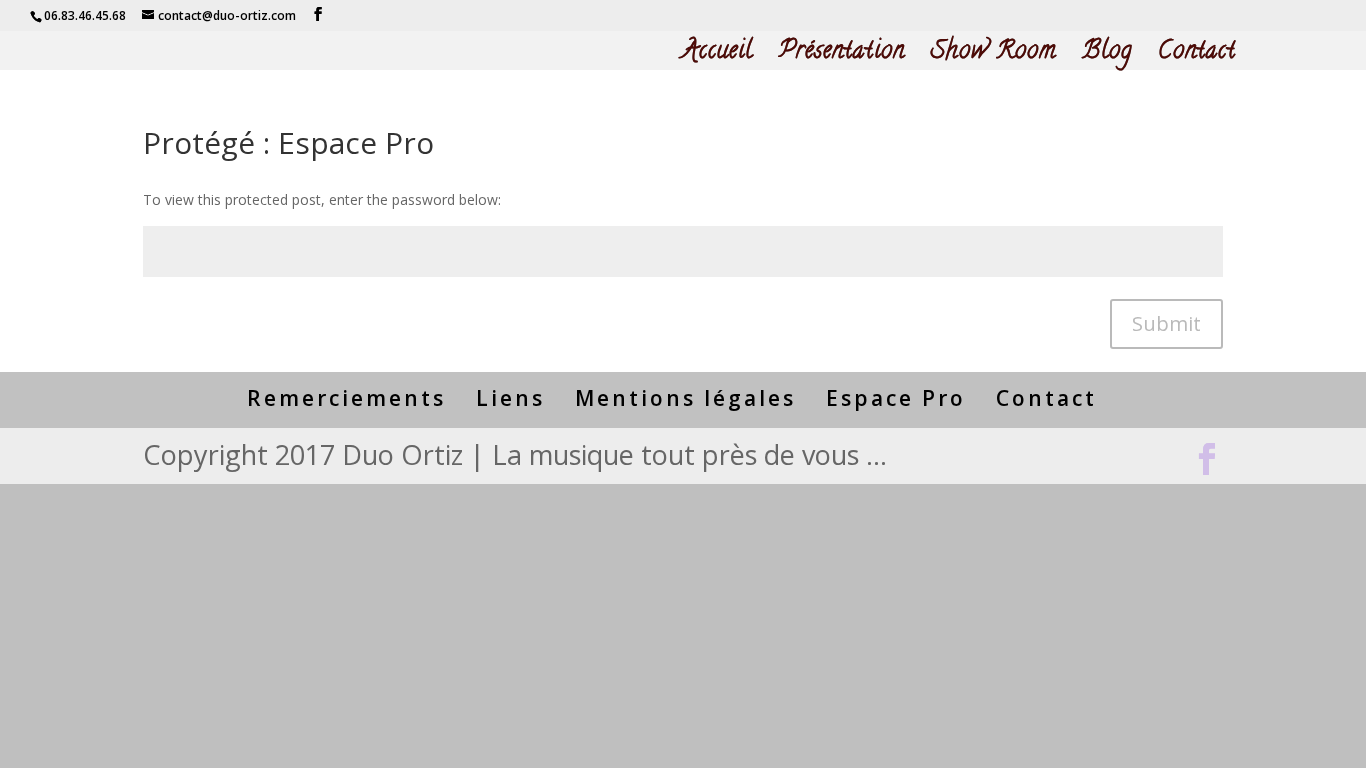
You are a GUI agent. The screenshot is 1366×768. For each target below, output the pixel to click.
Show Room (993, 58)
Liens (510, 398)
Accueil (717, 58)
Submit (1166, 323)
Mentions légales (685, 398)
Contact (1197, 58)
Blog (1107, 58)
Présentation (842, 58)
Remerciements (346, 398)
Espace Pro (896, 398)
